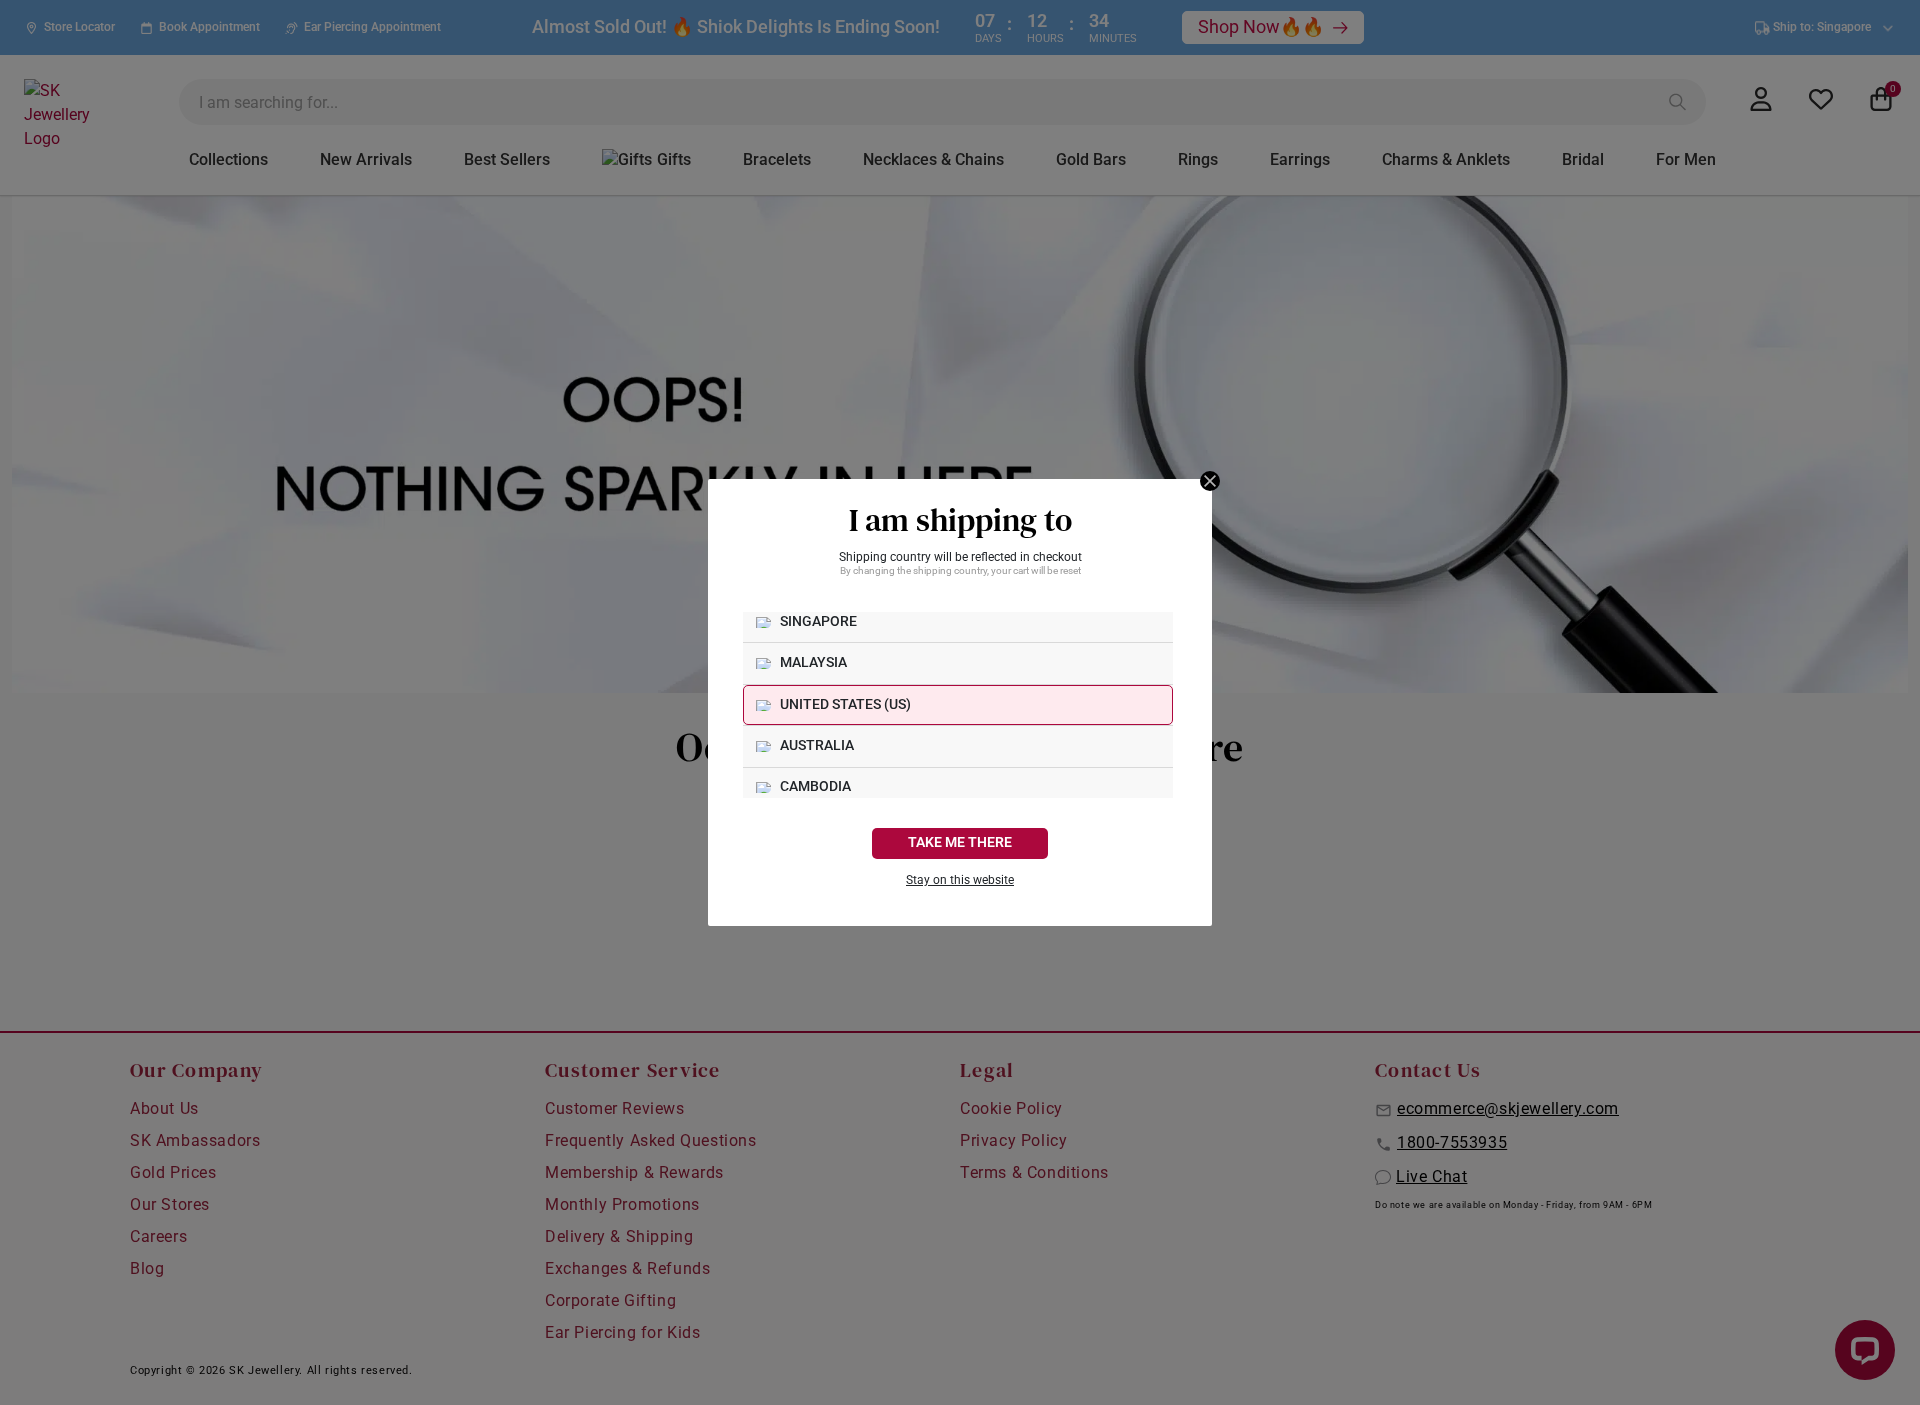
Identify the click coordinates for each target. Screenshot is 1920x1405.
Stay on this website (960, 880)
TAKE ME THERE (960, 842)
